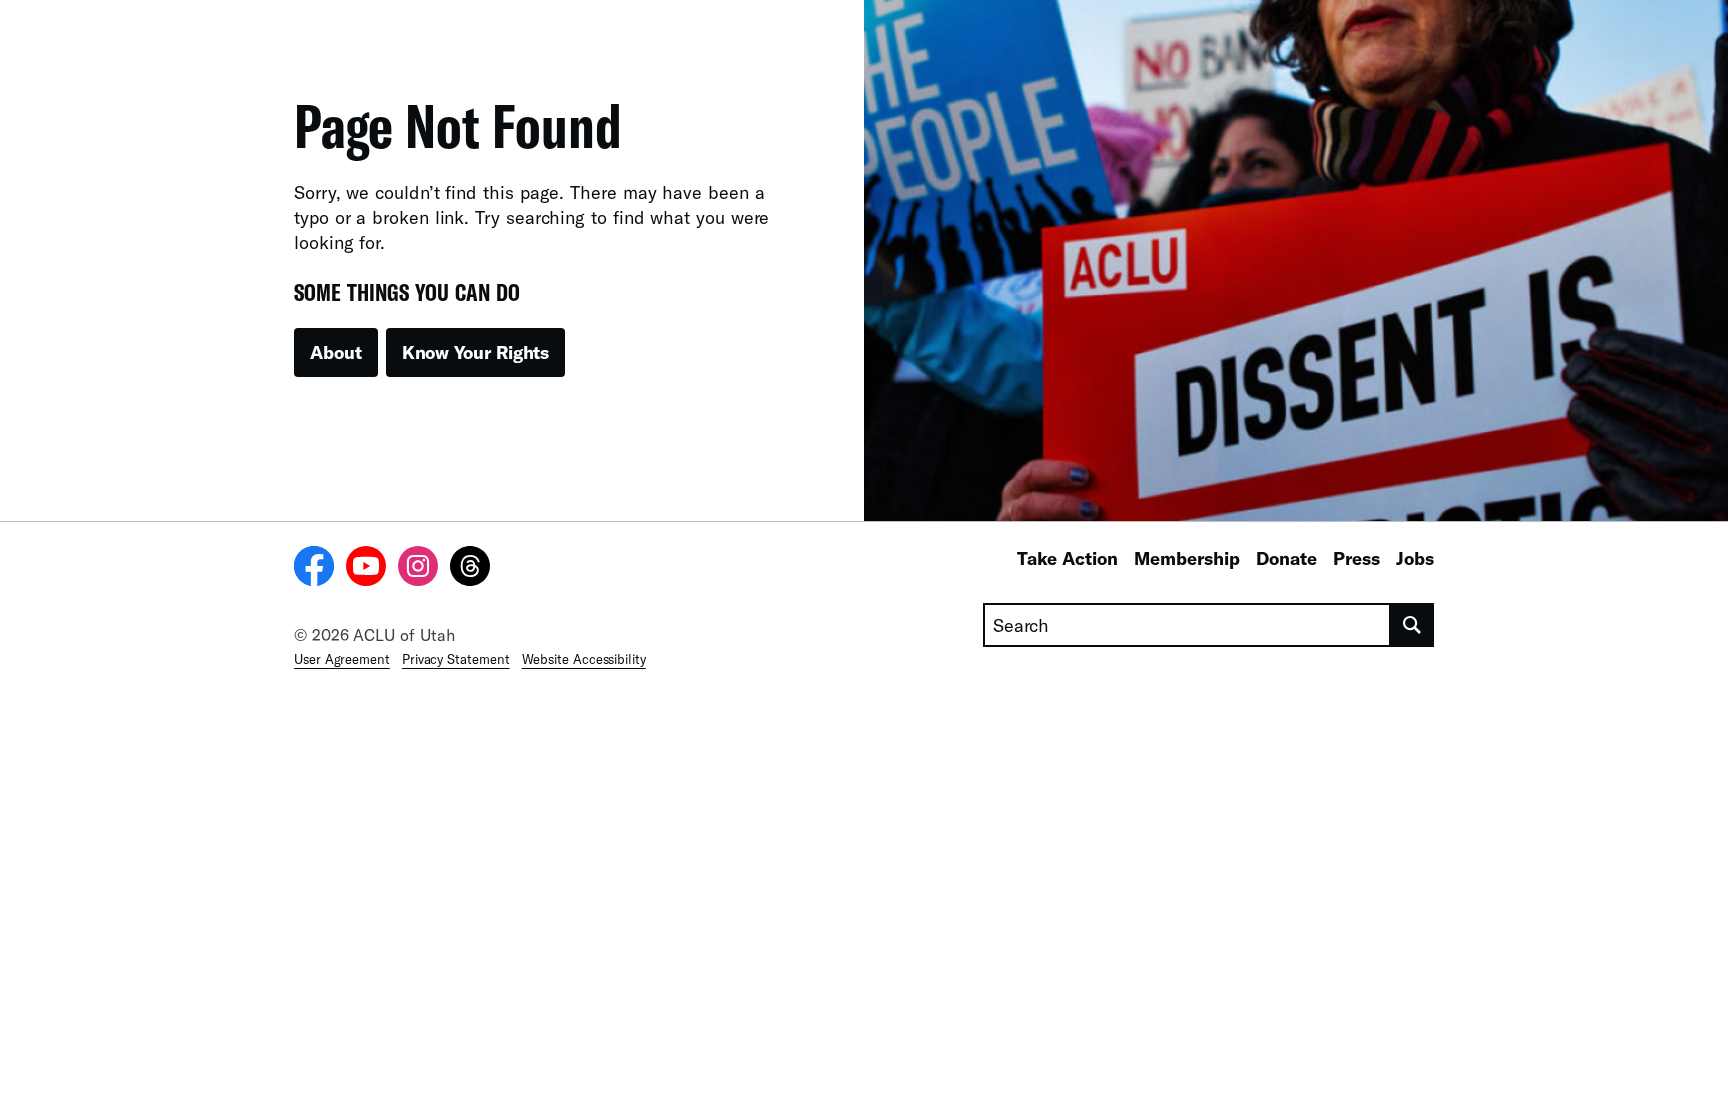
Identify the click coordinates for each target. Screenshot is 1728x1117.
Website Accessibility (584, 659)
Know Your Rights (476, 352)
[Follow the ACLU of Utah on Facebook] (314, 569)
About (336, 352)
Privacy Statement (456, 659)
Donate (1286, 558)
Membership (1187, 558)
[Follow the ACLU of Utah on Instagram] (418, 569)
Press (1356, 558)
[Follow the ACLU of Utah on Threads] (470, 569)
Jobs (1415, 558)
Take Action (1067, 558)
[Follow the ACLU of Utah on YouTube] (366, 569)
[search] (1412, 625)
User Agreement (342, 659)
